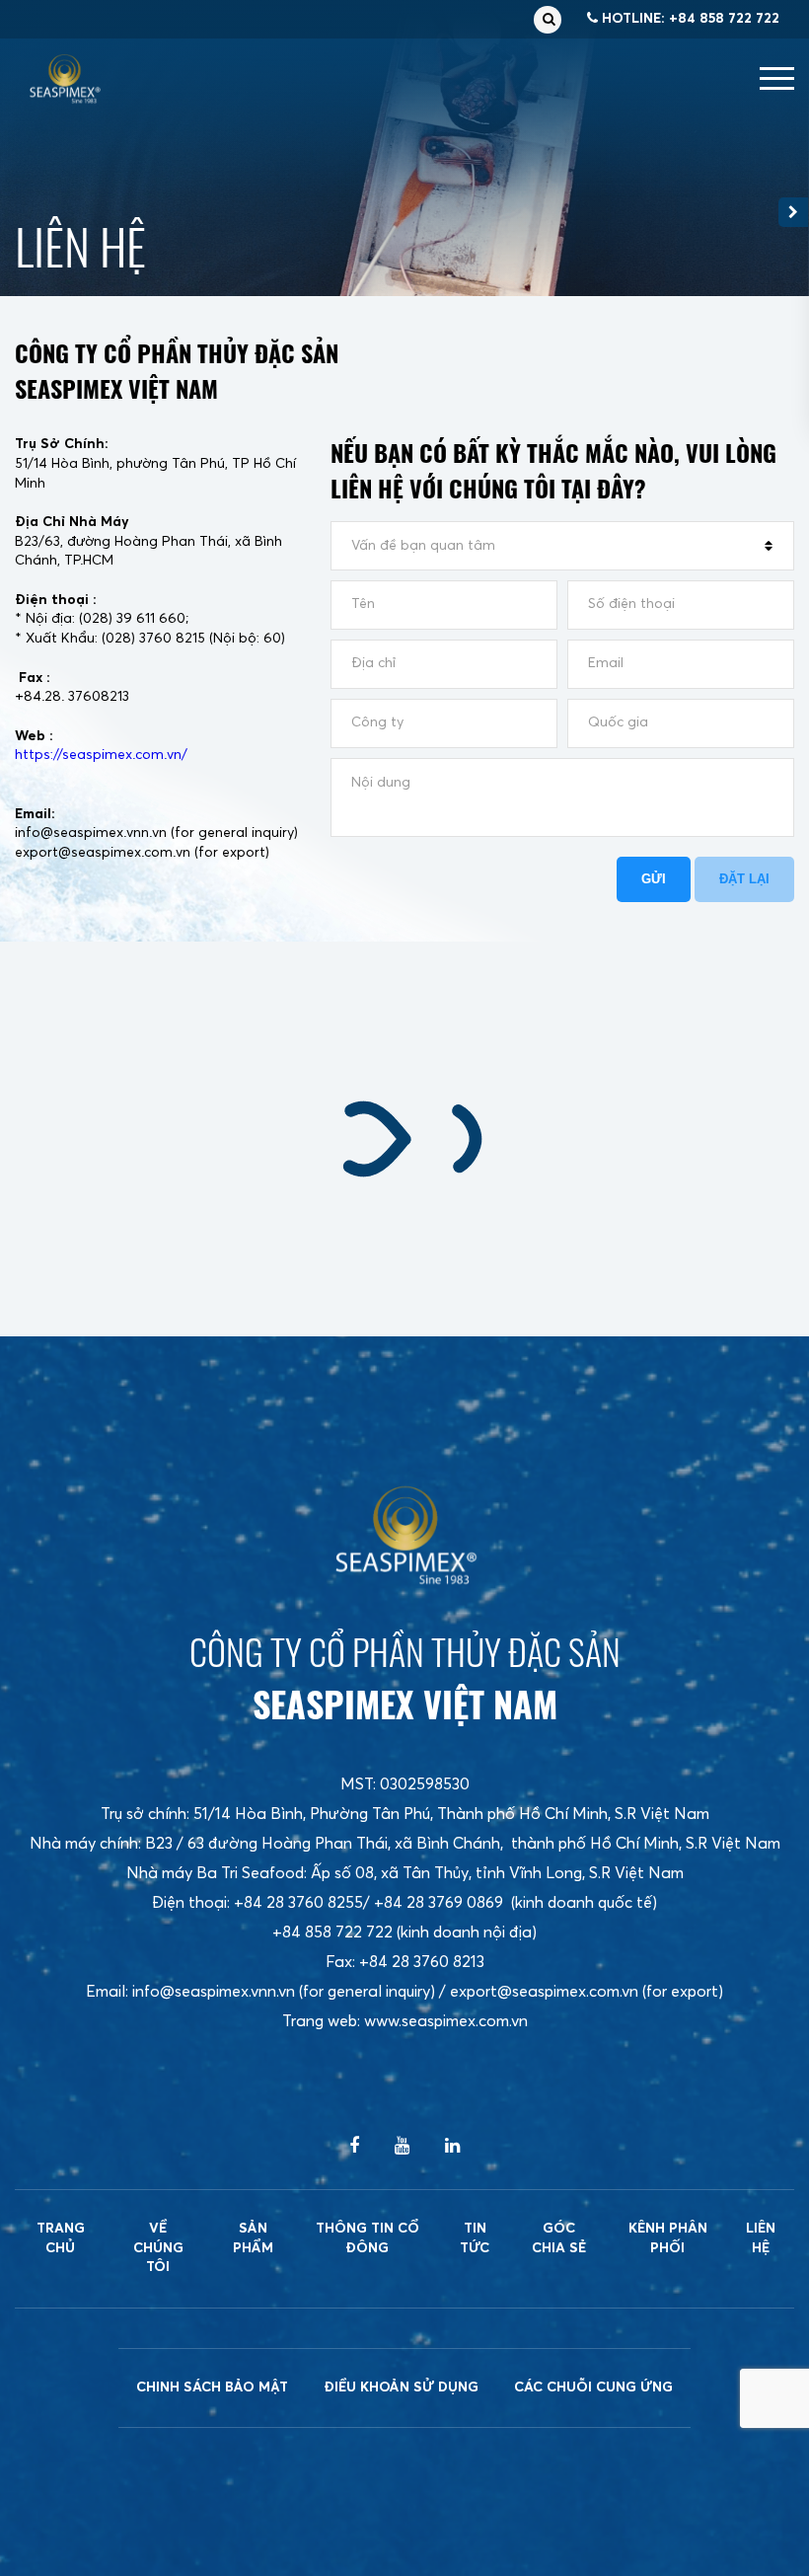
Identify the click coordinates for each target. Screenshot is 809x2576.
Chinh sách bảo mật (212, 2387)
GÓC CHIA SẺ (559, 2238)
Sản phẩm (253, 2238)
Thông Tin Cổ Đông (368, 2238)
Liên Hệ (761, 2238)
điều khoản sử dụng (401, 2387)
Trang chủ (61, 2238)
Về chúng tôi (158, 2248)
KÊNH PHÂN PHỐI (668, 2238)
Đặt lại (744, 879)
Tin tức (475, 2238)
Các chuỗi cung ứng (593, 2387)
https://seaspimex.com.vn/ (101, 755)
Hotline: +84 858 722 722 (689, 19)
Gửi (654, 879)
